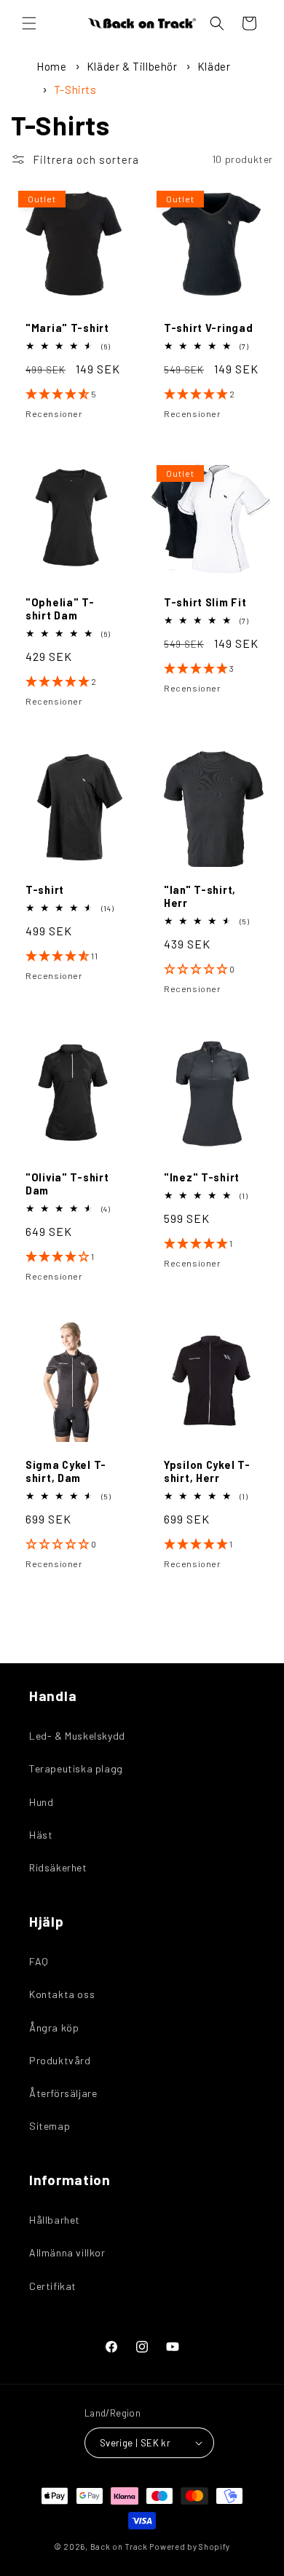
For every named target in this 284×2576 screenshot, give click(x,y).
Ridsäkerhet (58, 1867)
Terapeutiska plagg (76, 1768)
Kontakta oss (62, 1994)
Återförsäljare (63, 2093)
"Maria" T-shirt (67, 328)
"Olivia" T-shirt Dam (67, 1184)
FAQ (39, 1961)
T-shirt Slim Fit (205, 602)
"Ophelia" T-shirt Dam (60, 609)
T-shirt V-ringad (209, 328)
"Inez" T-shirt (202, 1177)
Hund (41, 1802)
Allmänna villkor (67, 2252)
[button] (29, 23)
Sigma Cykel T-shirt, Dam (66, 1471)
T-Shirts (75, 90)
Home (51, 66)
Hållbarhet (55, 2220)
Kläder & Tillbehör (133, 66)
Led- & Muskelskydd (77, 1736)
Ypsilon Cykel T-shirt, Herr (207, 1471)
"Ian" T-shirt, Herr (200, 896)
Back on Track (119, 2547)
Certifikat (53, 2286)
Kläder (214, 66)
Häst (41, 1835)
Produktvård (60, 2060)
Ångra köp (54, 2028)
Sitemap (50, 2126)
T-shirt (45, 890)
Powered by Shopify (190, 2547)
